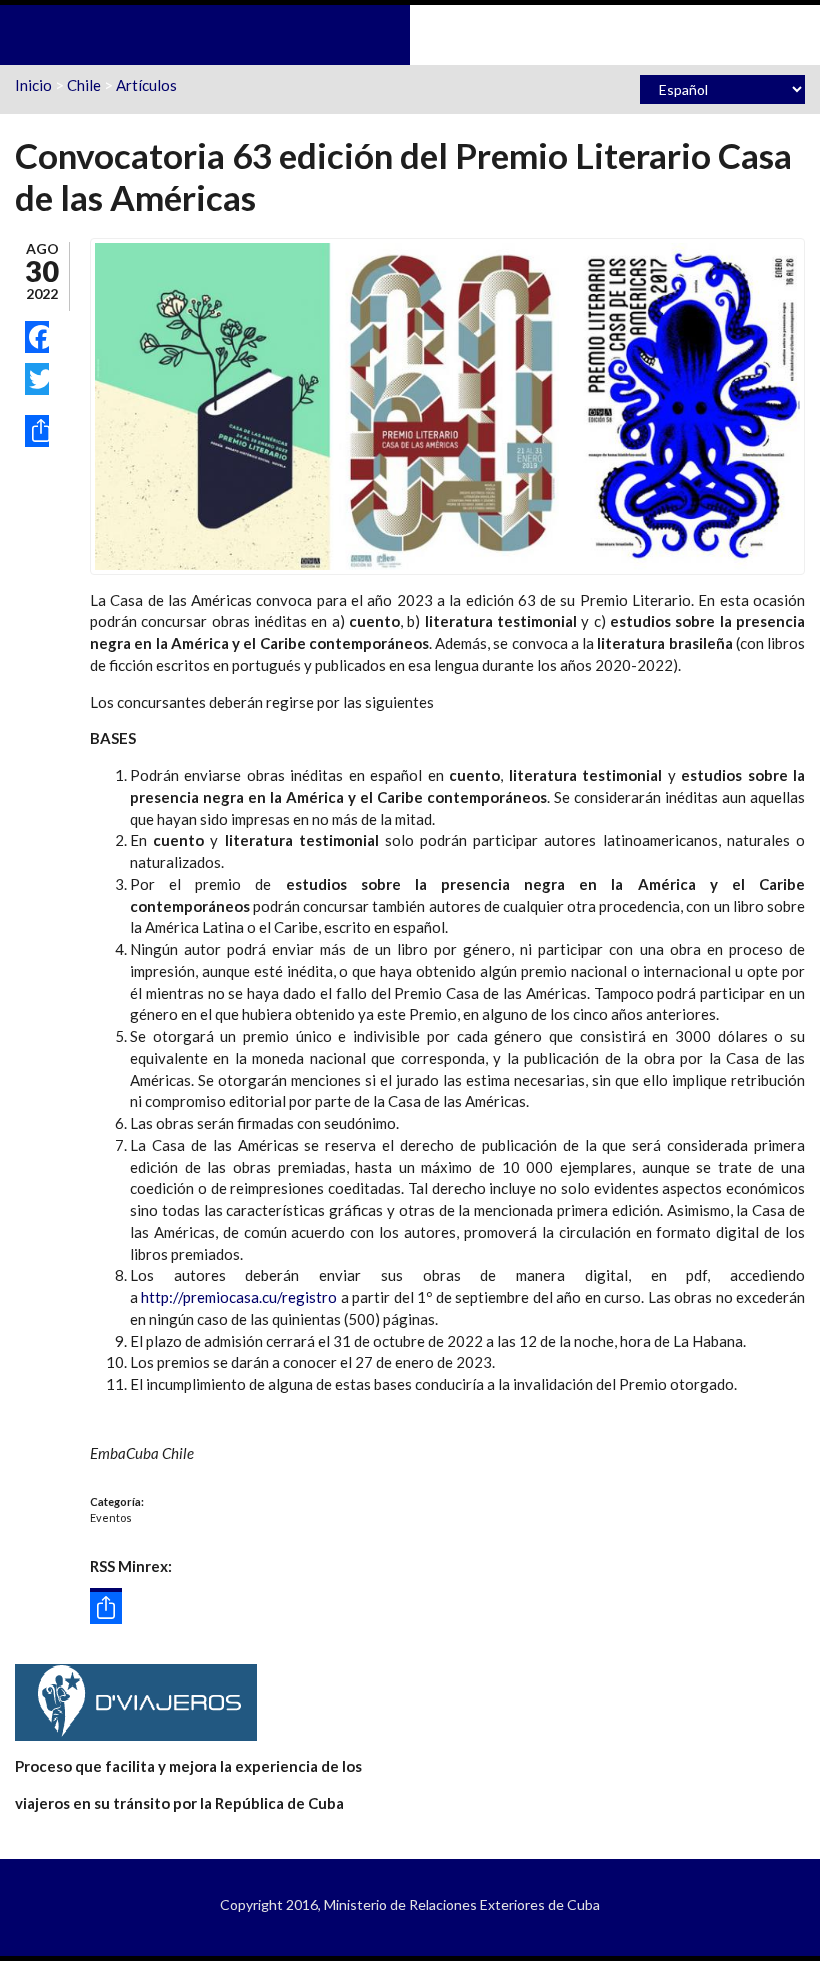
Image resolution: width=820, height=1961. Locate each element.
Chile (84, 85)
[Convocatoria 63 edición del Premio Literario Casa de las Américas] (447, 404)
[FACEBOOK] (37, 337)
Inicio (33, 85)
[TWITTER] (37, 379)
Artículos (146, 85)
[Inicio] (410, 33)
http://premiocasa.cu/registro (239, 1297)
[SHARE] (37, 431)
